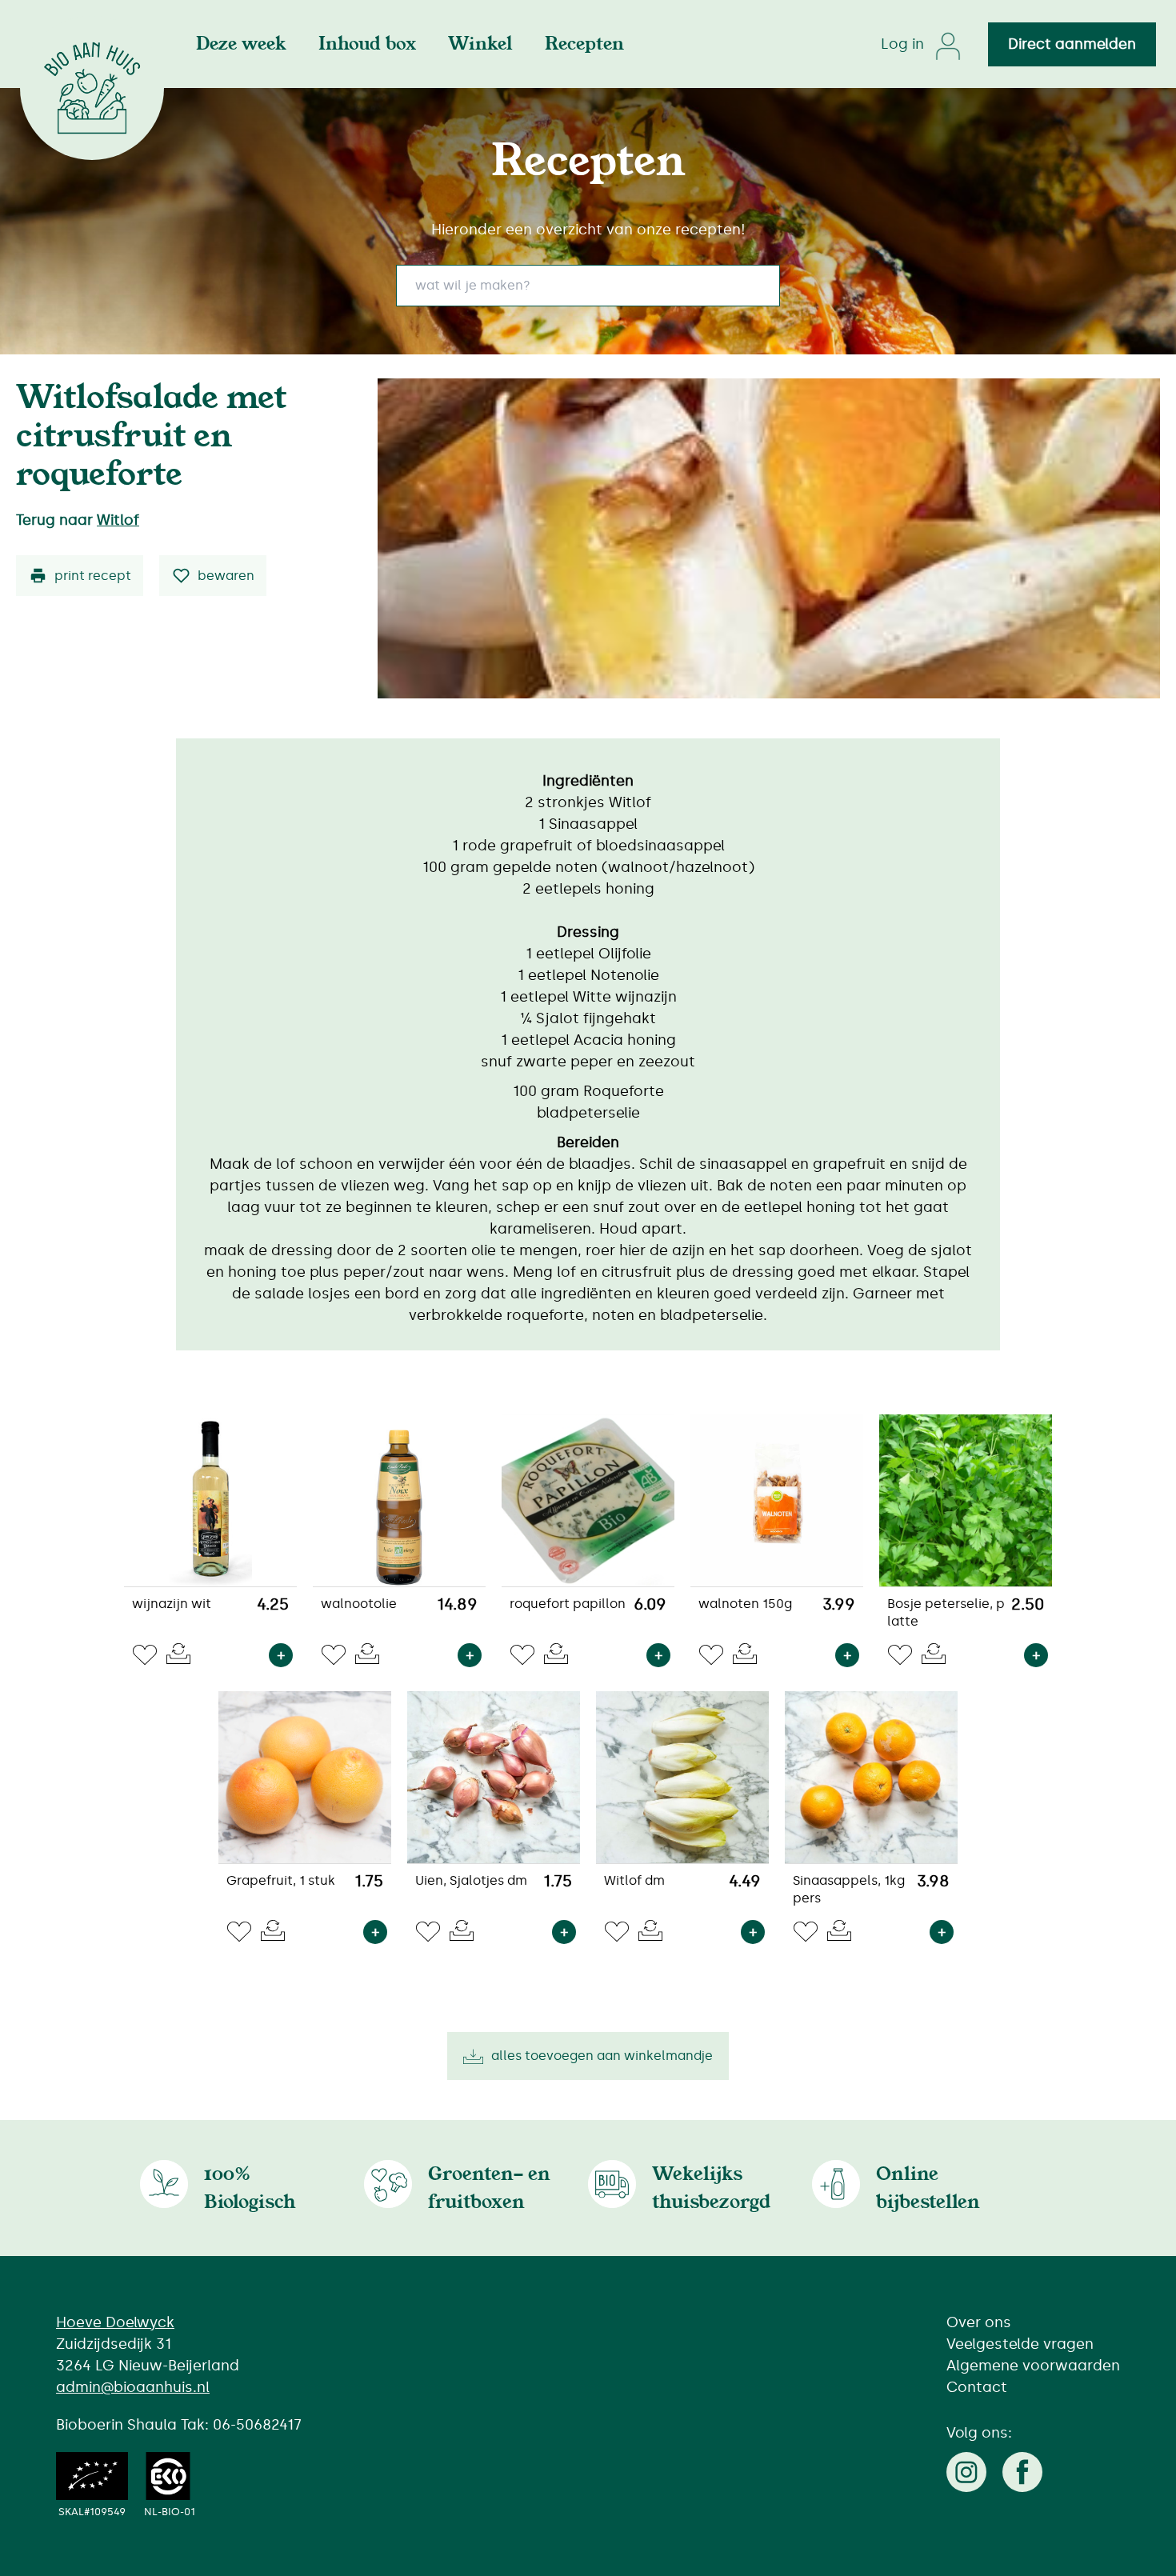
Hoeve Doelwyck (115, 2322)
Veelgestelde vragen (1020, 2344)
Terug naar (78, 520)
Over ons (979, 2322)
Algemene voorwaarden (1033, 2366)
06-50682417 (257, 2425)
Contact (977, 2387)
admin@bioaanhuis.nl (133, 2387)
